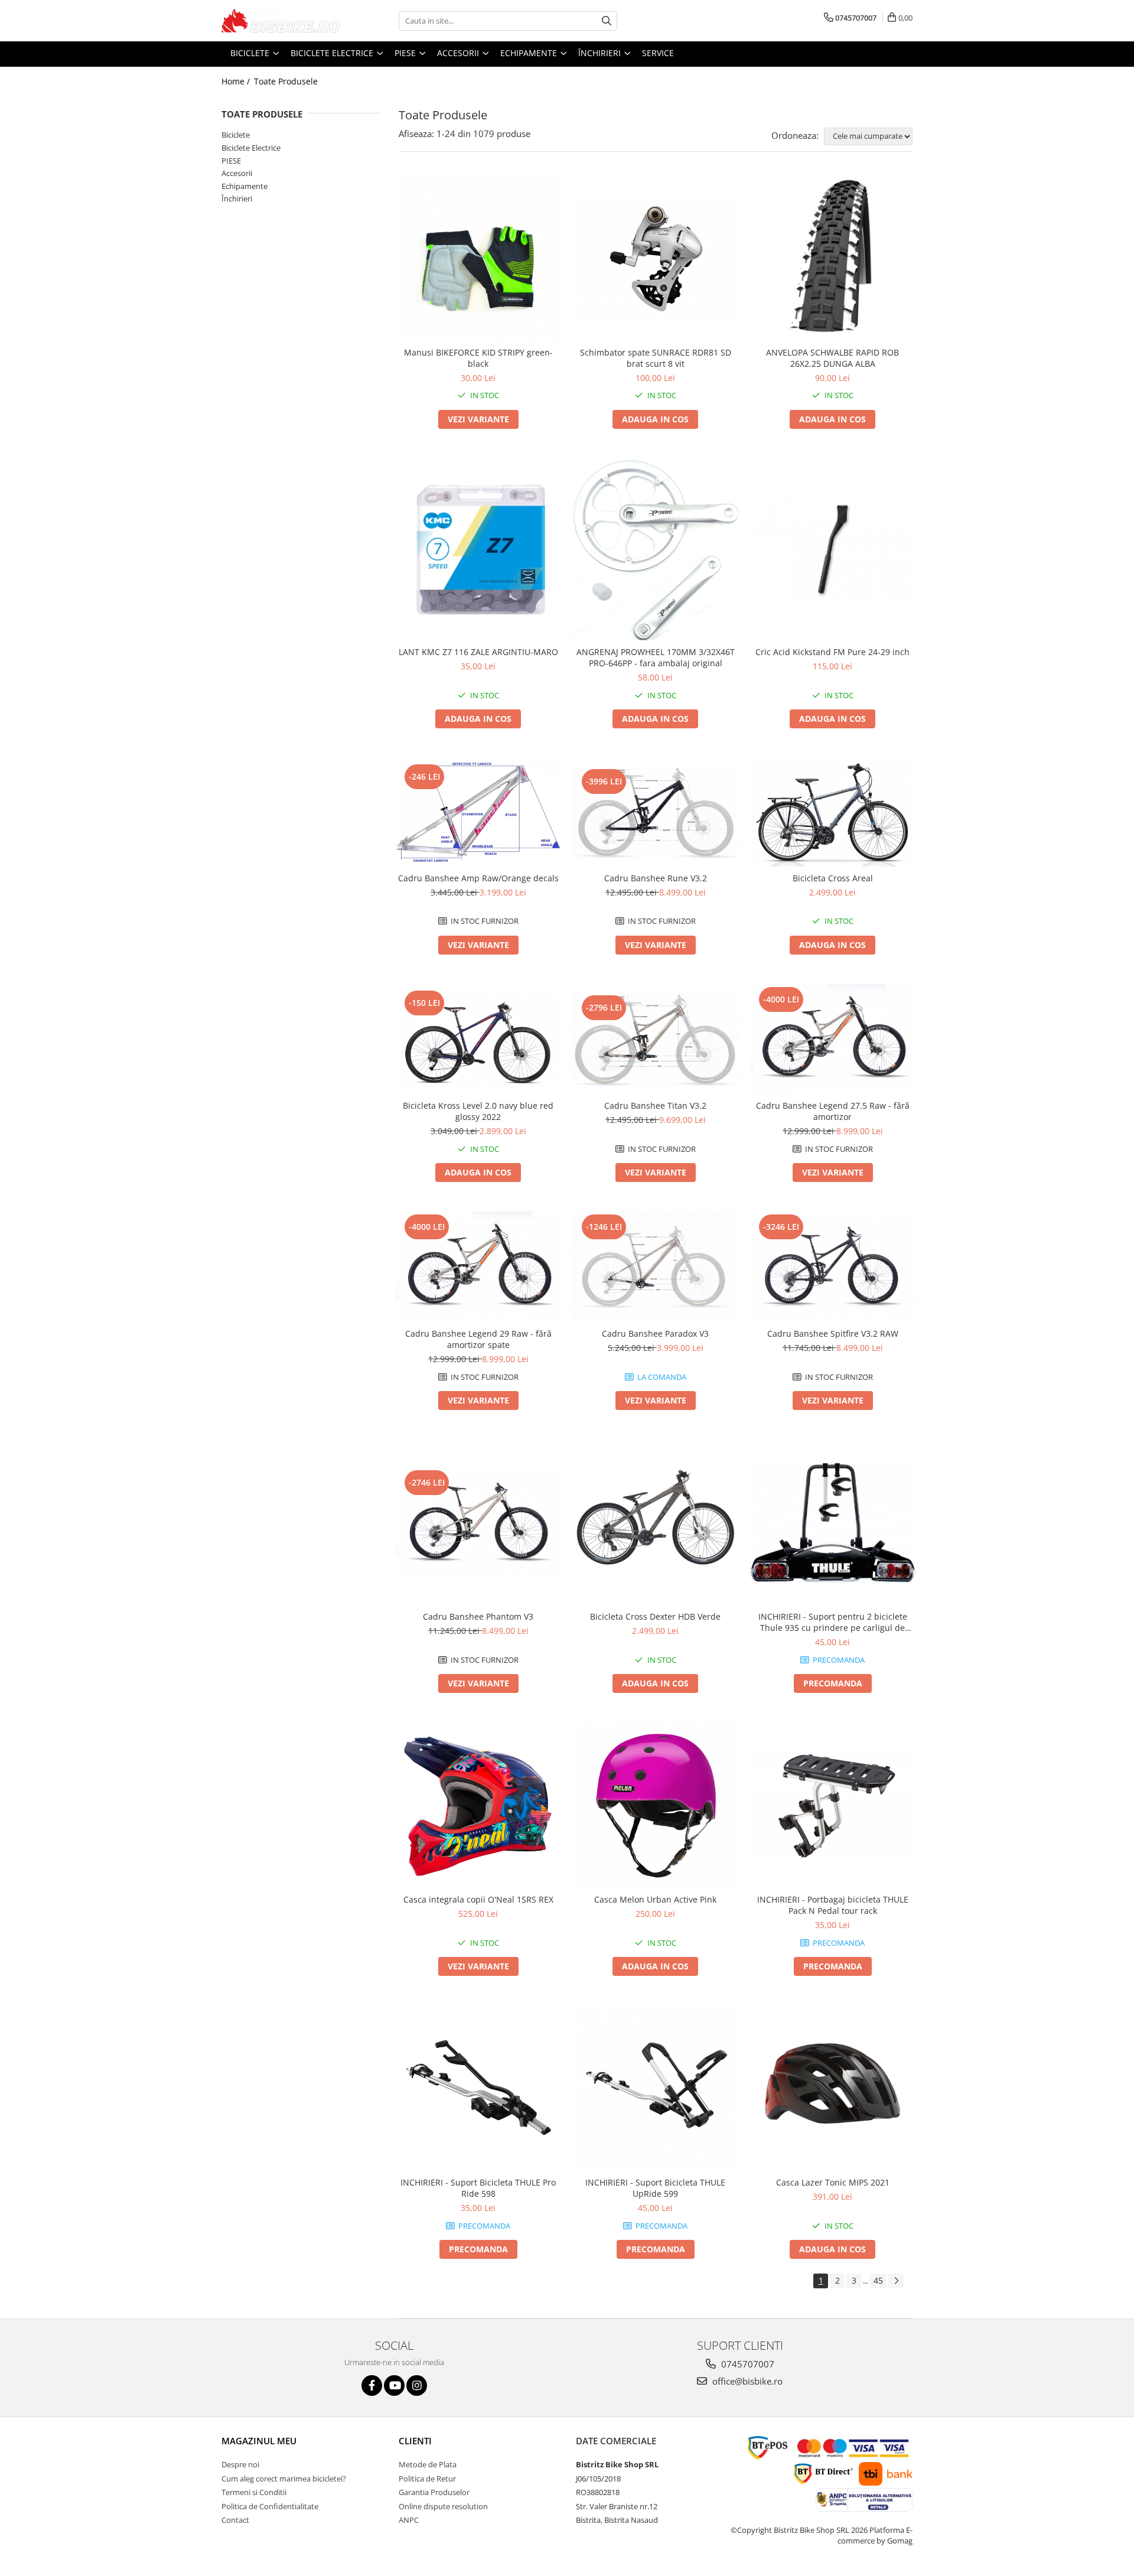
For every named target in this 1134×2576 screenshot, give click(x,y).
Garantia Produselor (434, 2492)
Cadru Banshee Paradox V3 (655, 1333)
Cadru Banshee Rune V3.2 (656, 878)
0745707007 (747, 2364)
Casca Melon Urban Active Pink (655, 1899)
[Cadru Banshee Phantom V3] (478, 1523)
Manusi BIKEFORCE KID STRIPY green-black (478, 358)
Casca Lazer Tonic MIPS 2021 (833, 2182)
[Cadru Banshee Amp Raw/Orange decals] (478, 812)
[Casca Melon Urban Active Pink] (656, 1805)
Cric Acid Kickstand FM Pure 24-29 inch (832, 652)
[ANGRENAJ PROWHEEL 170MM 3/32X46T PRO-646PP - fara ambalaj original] (656, 550)
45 (878, 2280)
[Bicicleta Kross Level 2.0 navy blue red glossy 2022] (478, 1039)
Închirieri (237, 198)
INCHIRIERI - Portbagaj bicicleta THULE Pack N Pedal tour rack (833, 1905)
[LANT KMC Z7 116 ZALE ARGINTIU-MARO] (478, 549)
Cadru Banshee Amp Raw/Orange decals (478, 878)
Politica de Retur (427, 2479)
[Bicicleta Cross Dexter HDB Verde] (656, 1522)
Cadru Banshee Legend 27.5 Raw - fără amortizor (833, 1111)
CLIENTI (415, 2441)
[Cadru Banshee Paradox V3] (656, 1267)
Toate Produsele (286, 81)
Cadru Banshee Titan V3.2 (655, 1105)
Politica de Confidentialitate (270, 2506)
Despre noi (240, 2464)
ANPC (409, 2520)
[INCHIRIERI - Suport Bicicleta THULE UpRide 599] (656, 2088)
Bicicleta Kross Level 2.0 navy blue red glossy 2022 (478, 1111)
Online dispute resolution (443, 2506)
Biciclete (236, 135)
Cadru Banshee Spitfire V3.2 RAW (833, 1333)
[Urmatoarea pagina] (896, 2281)
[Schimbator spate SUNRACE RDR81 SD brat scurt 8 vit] (656, 258)
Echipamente (245, 186)
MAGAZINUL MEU (259, 2441)
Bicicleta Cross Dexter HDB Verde (655, 1616)
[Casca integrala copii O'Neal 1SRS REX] (478, 1805)
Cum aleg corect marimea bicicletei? (284, 2479)
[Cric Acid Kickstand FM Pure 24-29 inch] (833, 549)
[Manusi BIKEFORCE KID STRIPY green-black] (478, 258)
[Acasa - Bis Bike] (281, 21)
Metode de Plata (428, 2464)
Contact (235, 2520)
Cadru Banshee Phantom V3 (478, 1616)
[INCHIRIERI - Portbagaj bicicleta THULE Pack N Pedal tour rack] (833, 1805)
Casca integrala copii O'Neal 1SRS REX (478, 1899)
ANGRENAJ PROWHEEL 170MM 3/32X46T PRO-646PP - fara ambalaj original (656, 657)
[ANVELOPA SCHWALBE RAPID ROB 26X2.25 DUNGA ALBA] (833, 258)
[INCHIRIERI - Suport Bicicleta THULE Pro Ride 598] (478, 2088)
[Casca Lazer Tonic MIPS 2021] (833, 2088)
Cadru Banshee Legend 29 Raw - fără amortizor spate (478, 1339)
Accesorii (237, 173)
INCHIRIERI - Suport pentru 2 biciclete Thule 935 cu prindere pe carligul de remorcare (833, 1622)
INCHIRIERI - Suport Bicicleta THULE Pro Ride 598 (478, 2188)
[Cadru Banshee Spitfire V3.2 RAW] (833, 1267)
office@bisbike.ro (746, 2381)
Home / (237, 81)
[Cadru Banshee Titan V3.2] (656, 1039)
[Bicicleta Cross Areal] (833, 812)
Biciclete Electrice (251, 148)
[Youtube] (394, 2386)
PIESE (231, 161)
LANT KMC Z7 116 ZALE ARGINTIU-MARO (478, 652)
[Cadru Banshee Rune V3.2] (656, 812)
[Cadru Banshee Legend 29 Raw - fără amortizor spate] (478, 1267)
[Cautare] (607, 21)
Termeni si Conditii (254, 2492)
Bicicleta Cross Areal (833, 878)
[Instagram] (417, 2386)
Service (658, 53)
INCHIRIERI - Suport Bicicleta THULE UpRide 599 (655, 2188)
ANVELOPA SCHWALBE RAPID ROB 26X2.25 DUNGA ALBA (832, 358)
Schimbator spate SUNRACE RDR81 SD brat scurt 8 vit (656, 358)
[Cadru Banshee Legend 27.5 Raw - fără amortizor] (833, 1039)
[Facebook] (372, 2386)
